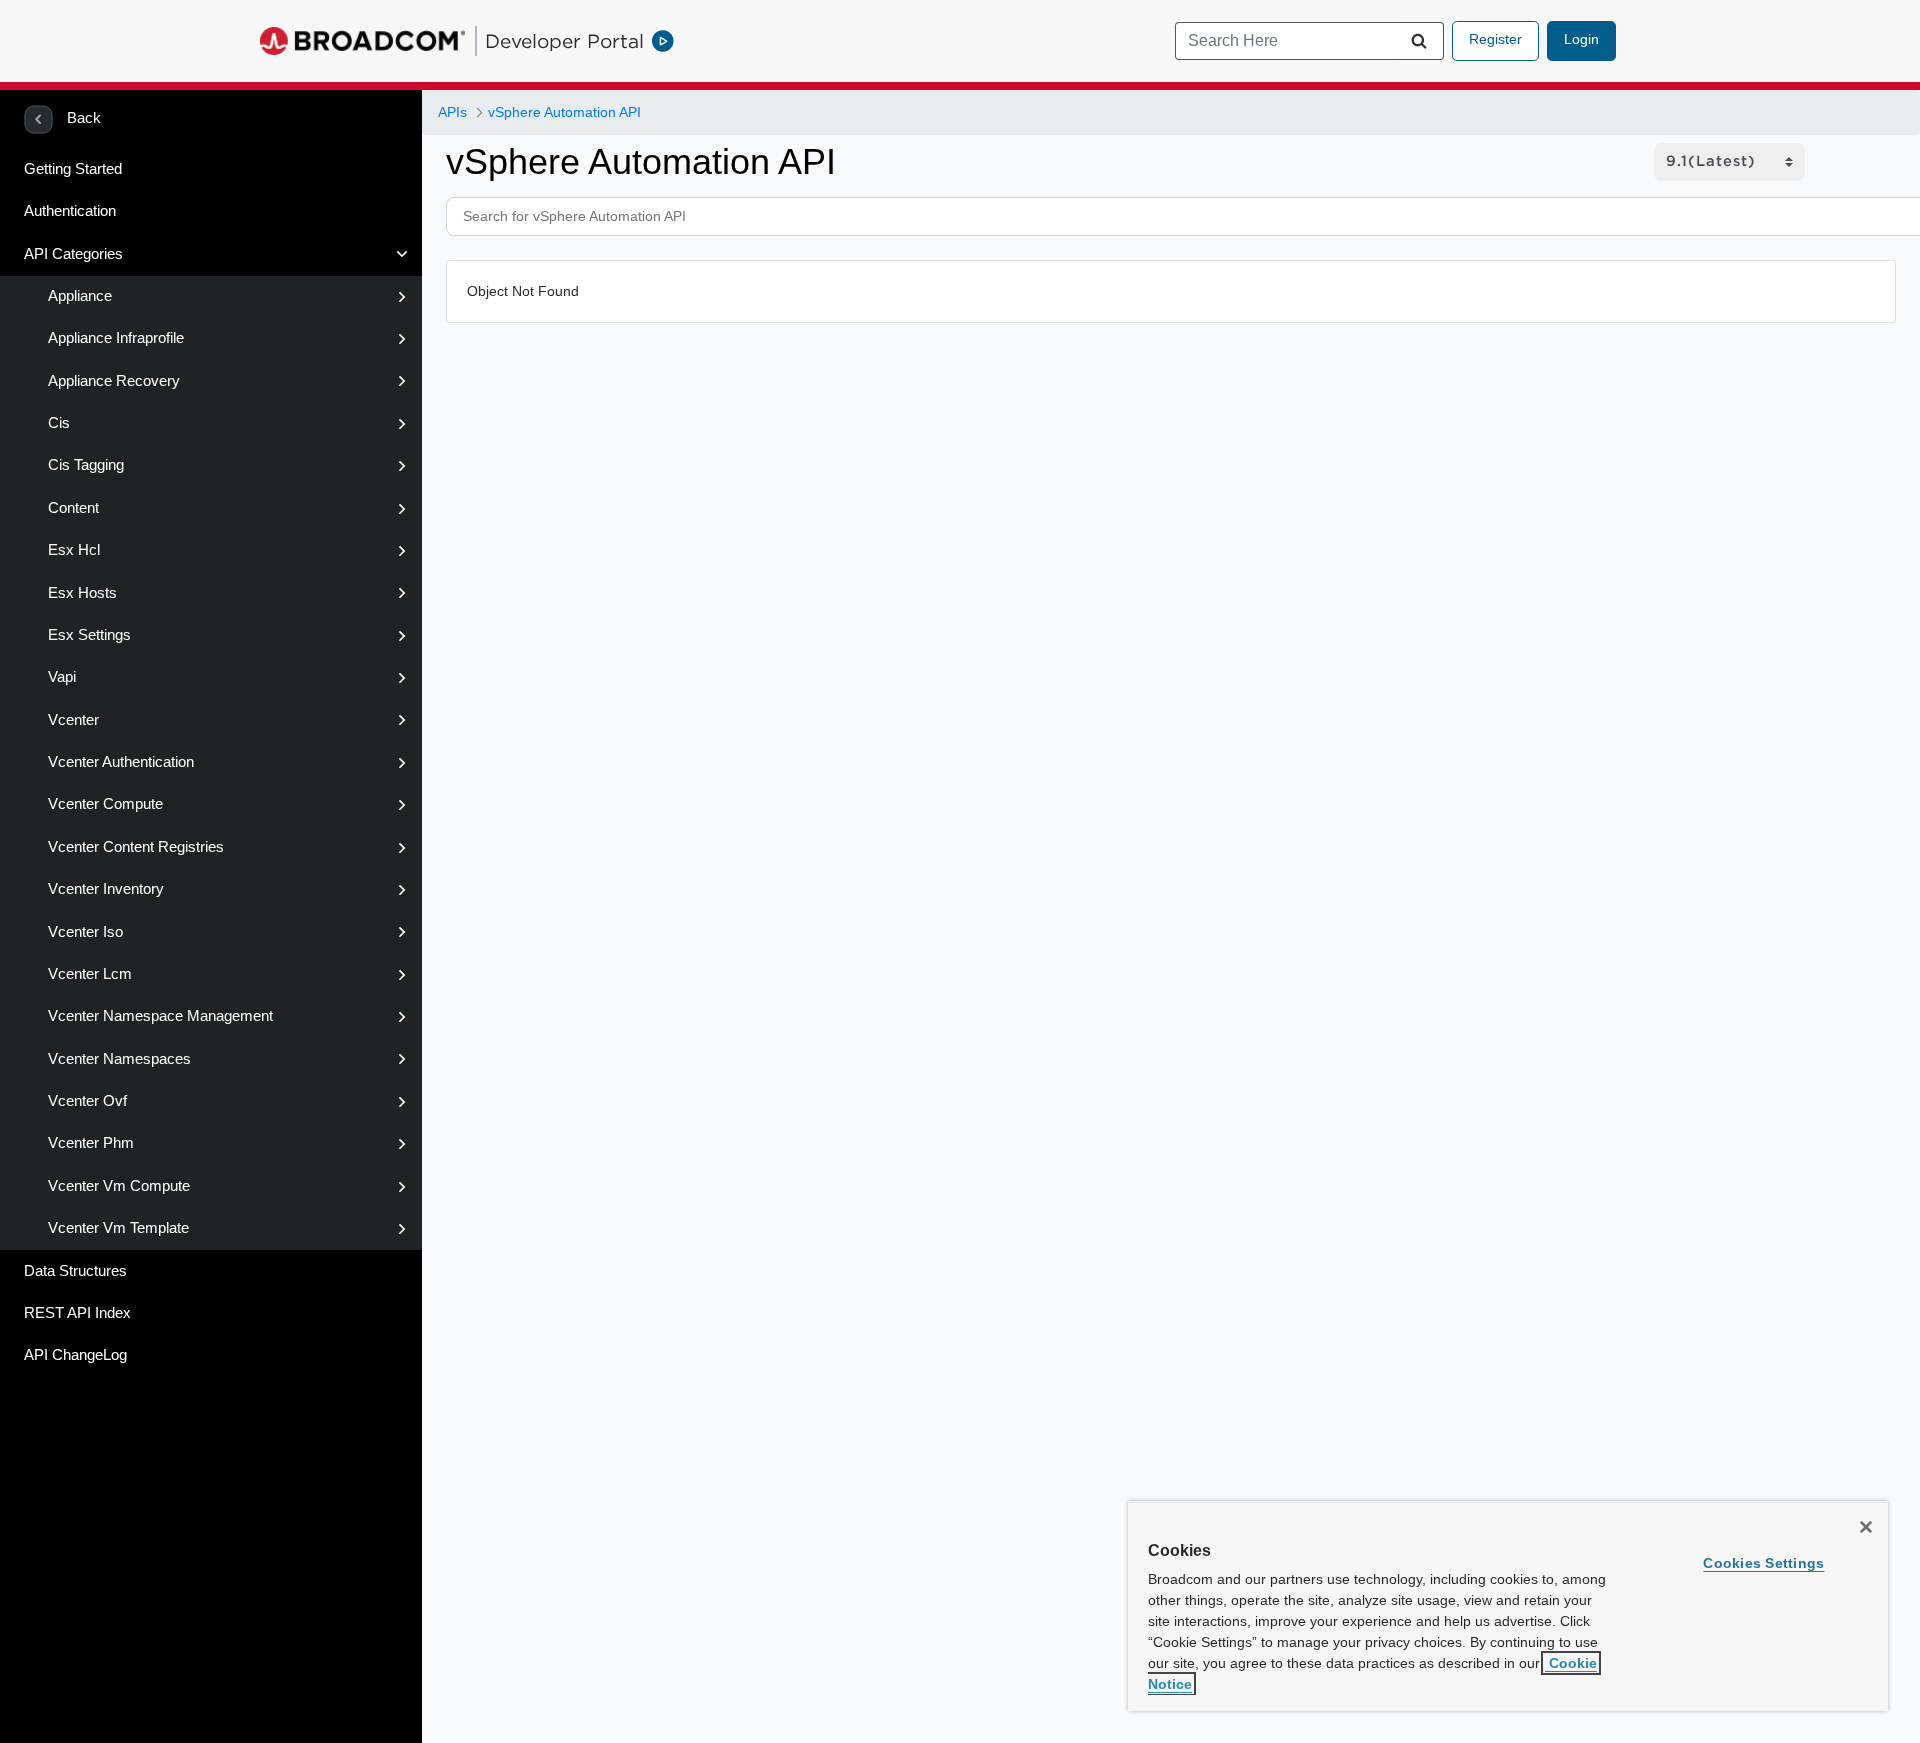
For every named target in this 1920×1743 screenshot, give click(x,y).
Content (73, 508)
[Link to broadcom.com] (362, 41)
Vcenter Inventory (106, 889)
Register (1495, 39)
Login (1581, 39)
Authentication (70, 211)
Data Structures (75, 1271)
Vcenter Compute (105, 804)
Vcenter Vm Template (118, 1228)
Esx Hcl (74, 550)
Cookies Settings (1763, 1563)
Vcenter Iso (85, 932)
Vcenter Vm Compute (119, 1186)
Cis (59, 423)
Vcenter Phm (91, 1143)
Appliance (80, 296)
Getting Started (73, 169)
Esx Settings (89, 635)
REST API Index (77, 1313)
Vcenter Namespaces (119, 1059)
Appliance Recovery (114, 381)
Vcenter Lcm (90, 974)
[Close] (1866, 1527)
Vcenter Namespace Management (160, 1016)
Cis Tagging (86, 465)
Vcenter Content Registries (136, 847)
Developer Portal (564, 41)
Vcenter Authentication (121, 762)
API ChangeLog (75, 1355)
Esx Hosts (82, 593)
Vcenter (73, 720)
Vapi (62, 677)
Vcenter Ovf (87, 1101)
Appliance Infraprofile (116, 338)
